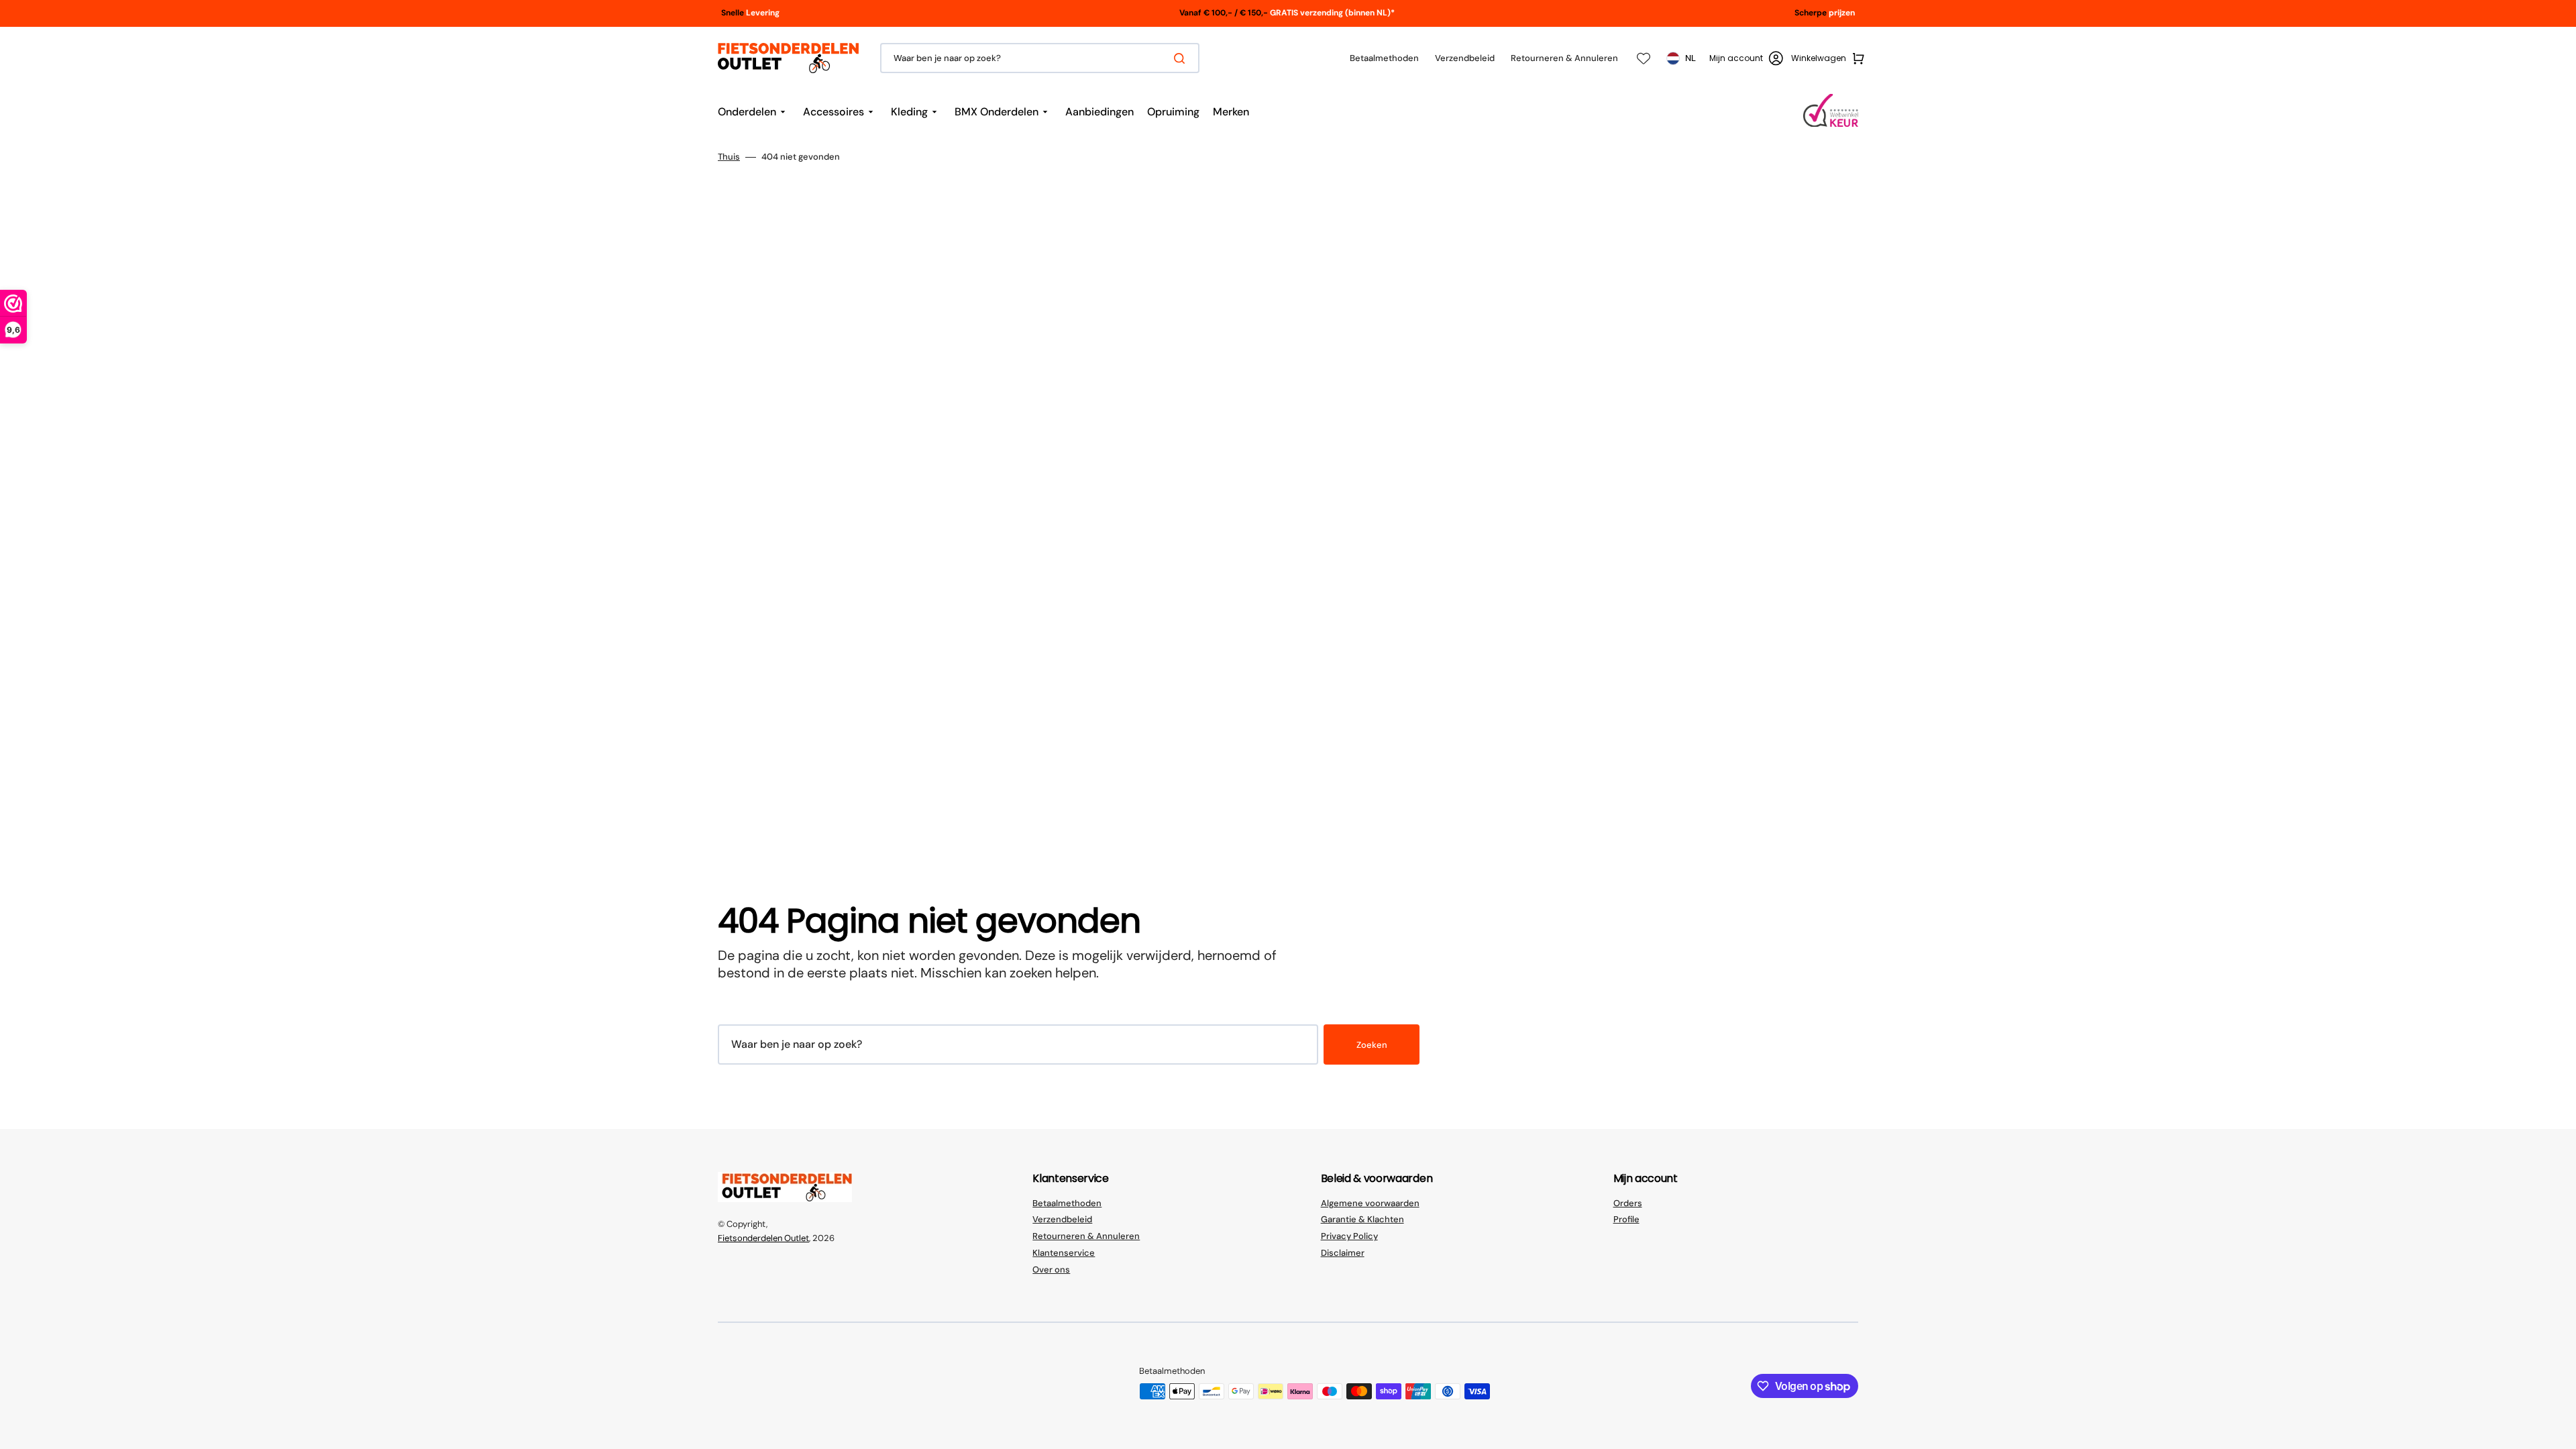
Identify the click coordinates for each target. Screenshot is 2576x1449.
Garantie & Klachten (1362, 1219)
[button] (1746, 58)
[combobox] (1040, 58)
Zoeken (1372, 1045)
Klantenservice (1064, 1253)
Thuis (729, 157)
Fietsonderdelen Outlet (763, 1238)
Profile (1626, 1219)
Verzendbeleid (1062, 1219)
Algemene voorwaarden (1370, 1203)
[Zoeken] (1182, 58)
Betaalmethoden (1067, 1203)
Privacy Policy (1349, 1236)
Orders (1628, 1203)
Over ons (1051, 1270)
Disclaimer (1343, 1253)
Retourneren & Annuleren (1086, 1236)
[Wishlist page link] (1644, 58)
